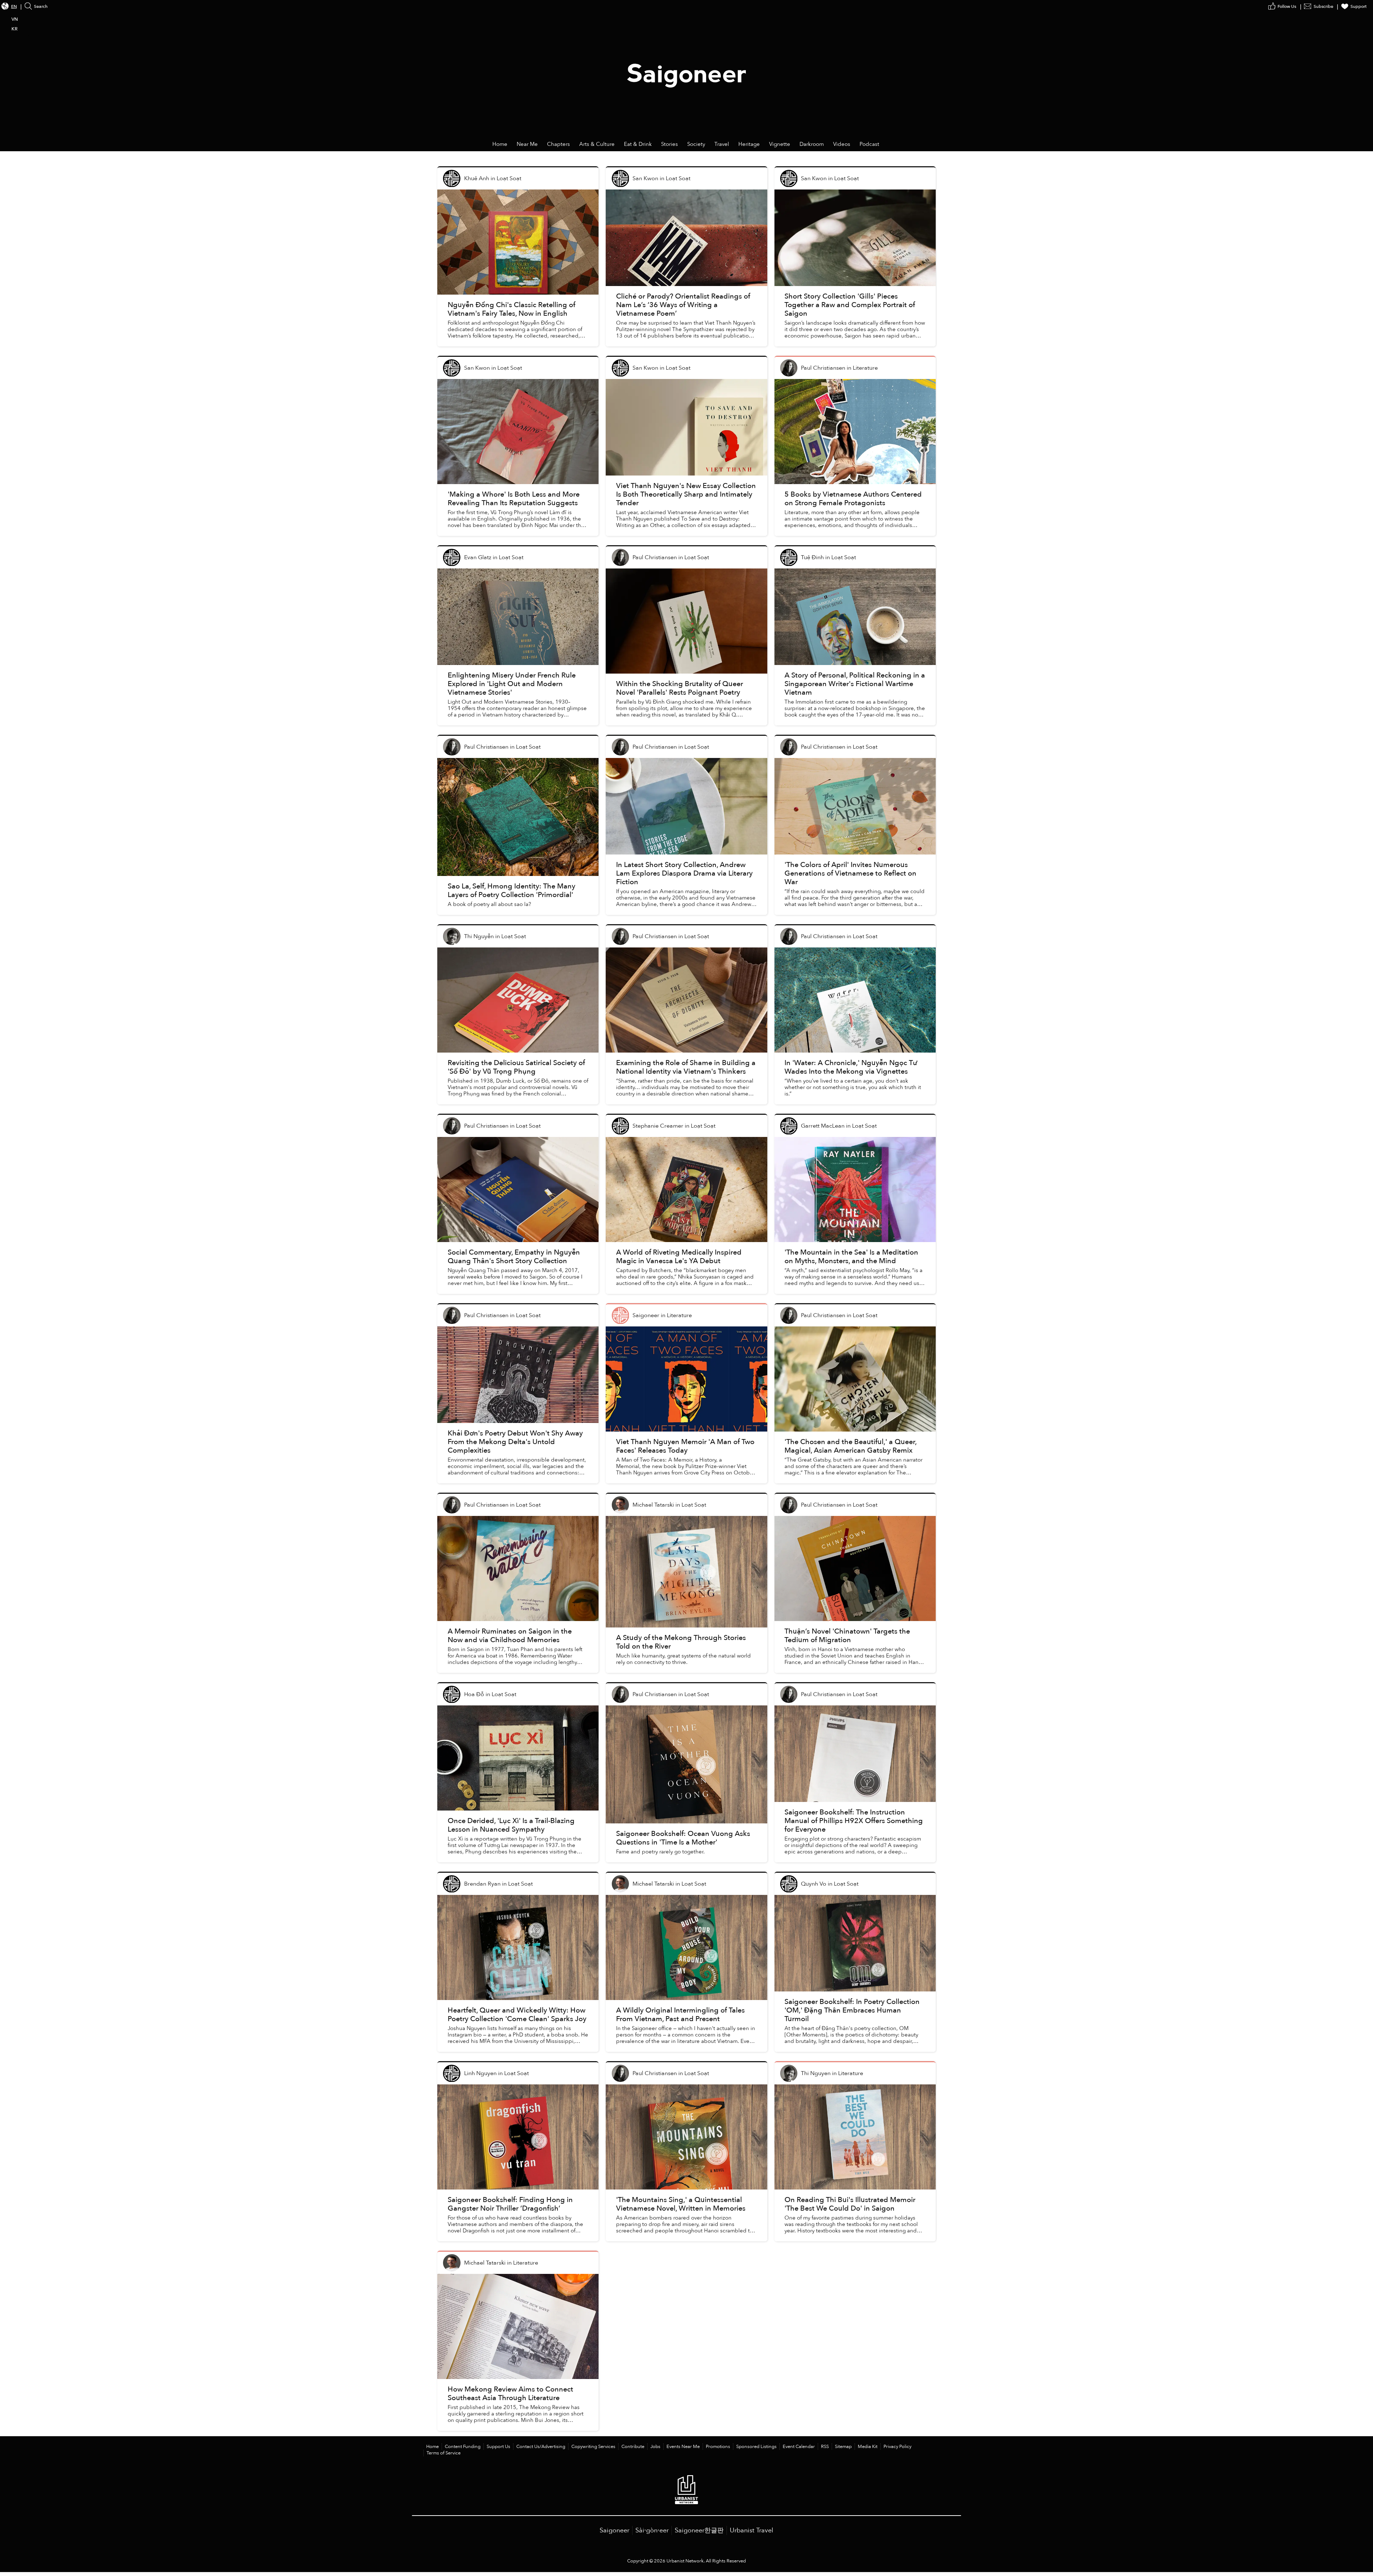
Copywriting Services (593, 2447)
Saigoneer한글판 (699, 2530)
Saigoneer (614, 2530)
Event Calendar (799, 2447)
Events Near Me (683, 2447)
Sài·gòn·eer (652, 2530)
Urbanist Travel (752, 2530)
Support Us (498, 2447)
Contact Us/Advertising (541, 2447)
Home (432, 2447)
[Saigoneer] (687, 69)
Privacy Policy (897, 2447)
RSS (825, 2447)
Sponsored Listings (756, 2447)
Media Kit (868, 2447)
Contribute (633, 2447)
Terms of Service (444, 2453)
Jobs (655, 2447)
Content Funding (463, 2447)
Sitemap (843, 2447)
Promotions (718, 2447)
